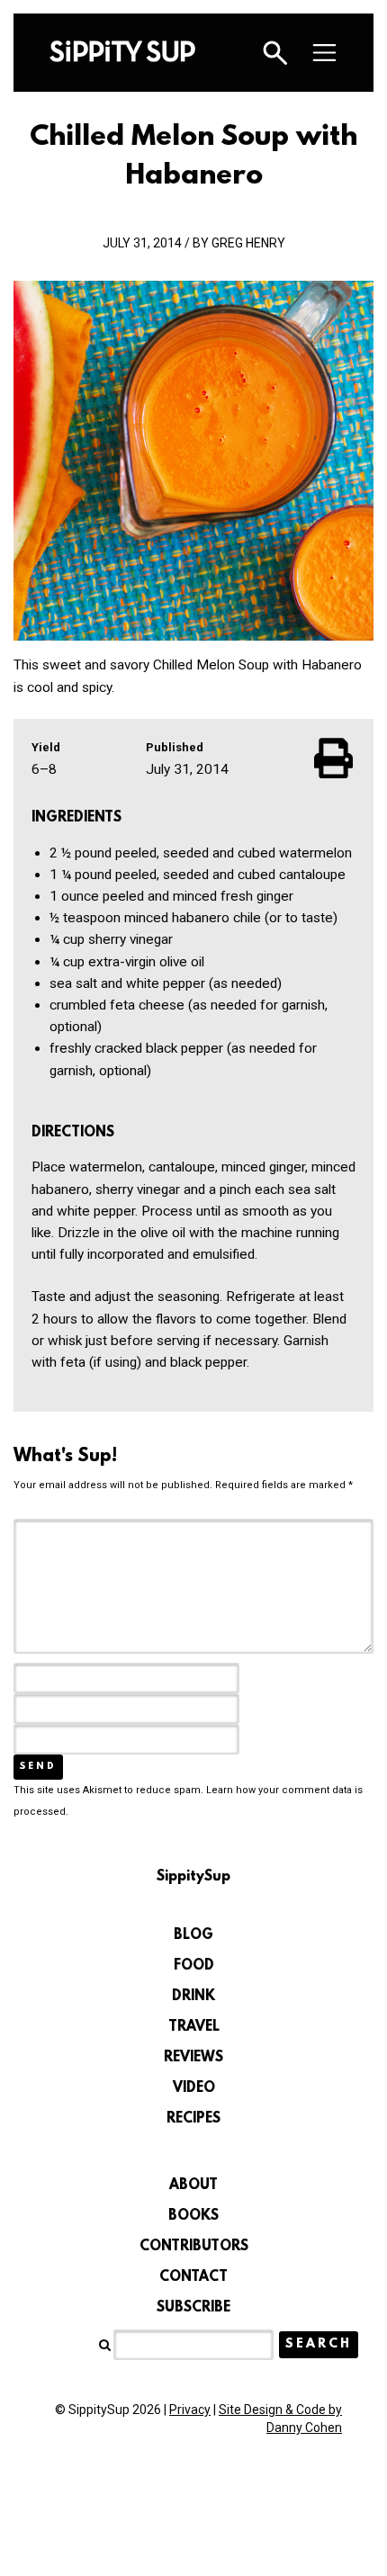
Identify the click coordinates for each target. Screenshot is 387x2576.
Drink (193, 1997)
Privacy (190, 2410)
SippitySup (122, 51)
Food (194, 1966)
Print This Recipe (335, 758)
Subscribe (193, 2308)
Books (193, 2216)
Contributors (194, 2247)
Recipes (193, 2119)
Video (194, 2088)
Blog (193, 1935)
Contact (193, 2277)
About (193, 2186)
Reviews (193, 2058)
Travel (194, 2027)
